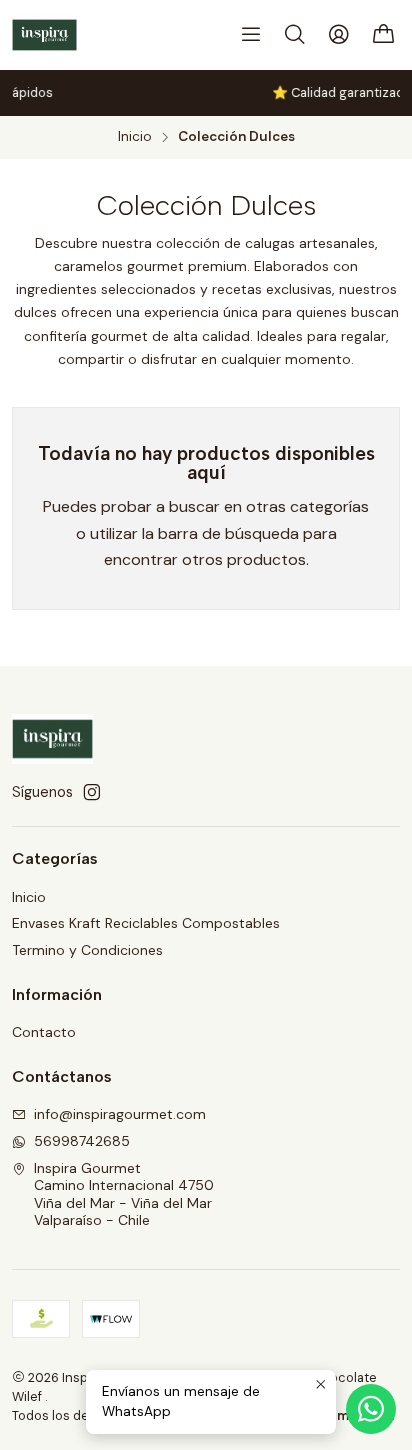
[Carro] (384, 35)
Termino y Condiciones (87, 950)
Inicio (135, 137)
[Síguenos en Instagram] (92, 792)
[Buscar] (295, 35)
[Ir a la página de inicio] (44, 35)
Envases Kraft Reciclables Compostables (146, 923)
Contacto (44, 1032)
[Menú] (251, 35)
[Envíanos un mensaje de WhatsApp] (371, 1409)
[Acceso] (339, 35)
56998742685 (82, 1141)
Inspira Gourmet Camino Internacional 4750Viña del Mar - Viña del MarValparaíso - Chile (124, 1194)
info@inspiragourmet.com (120, 1114)
